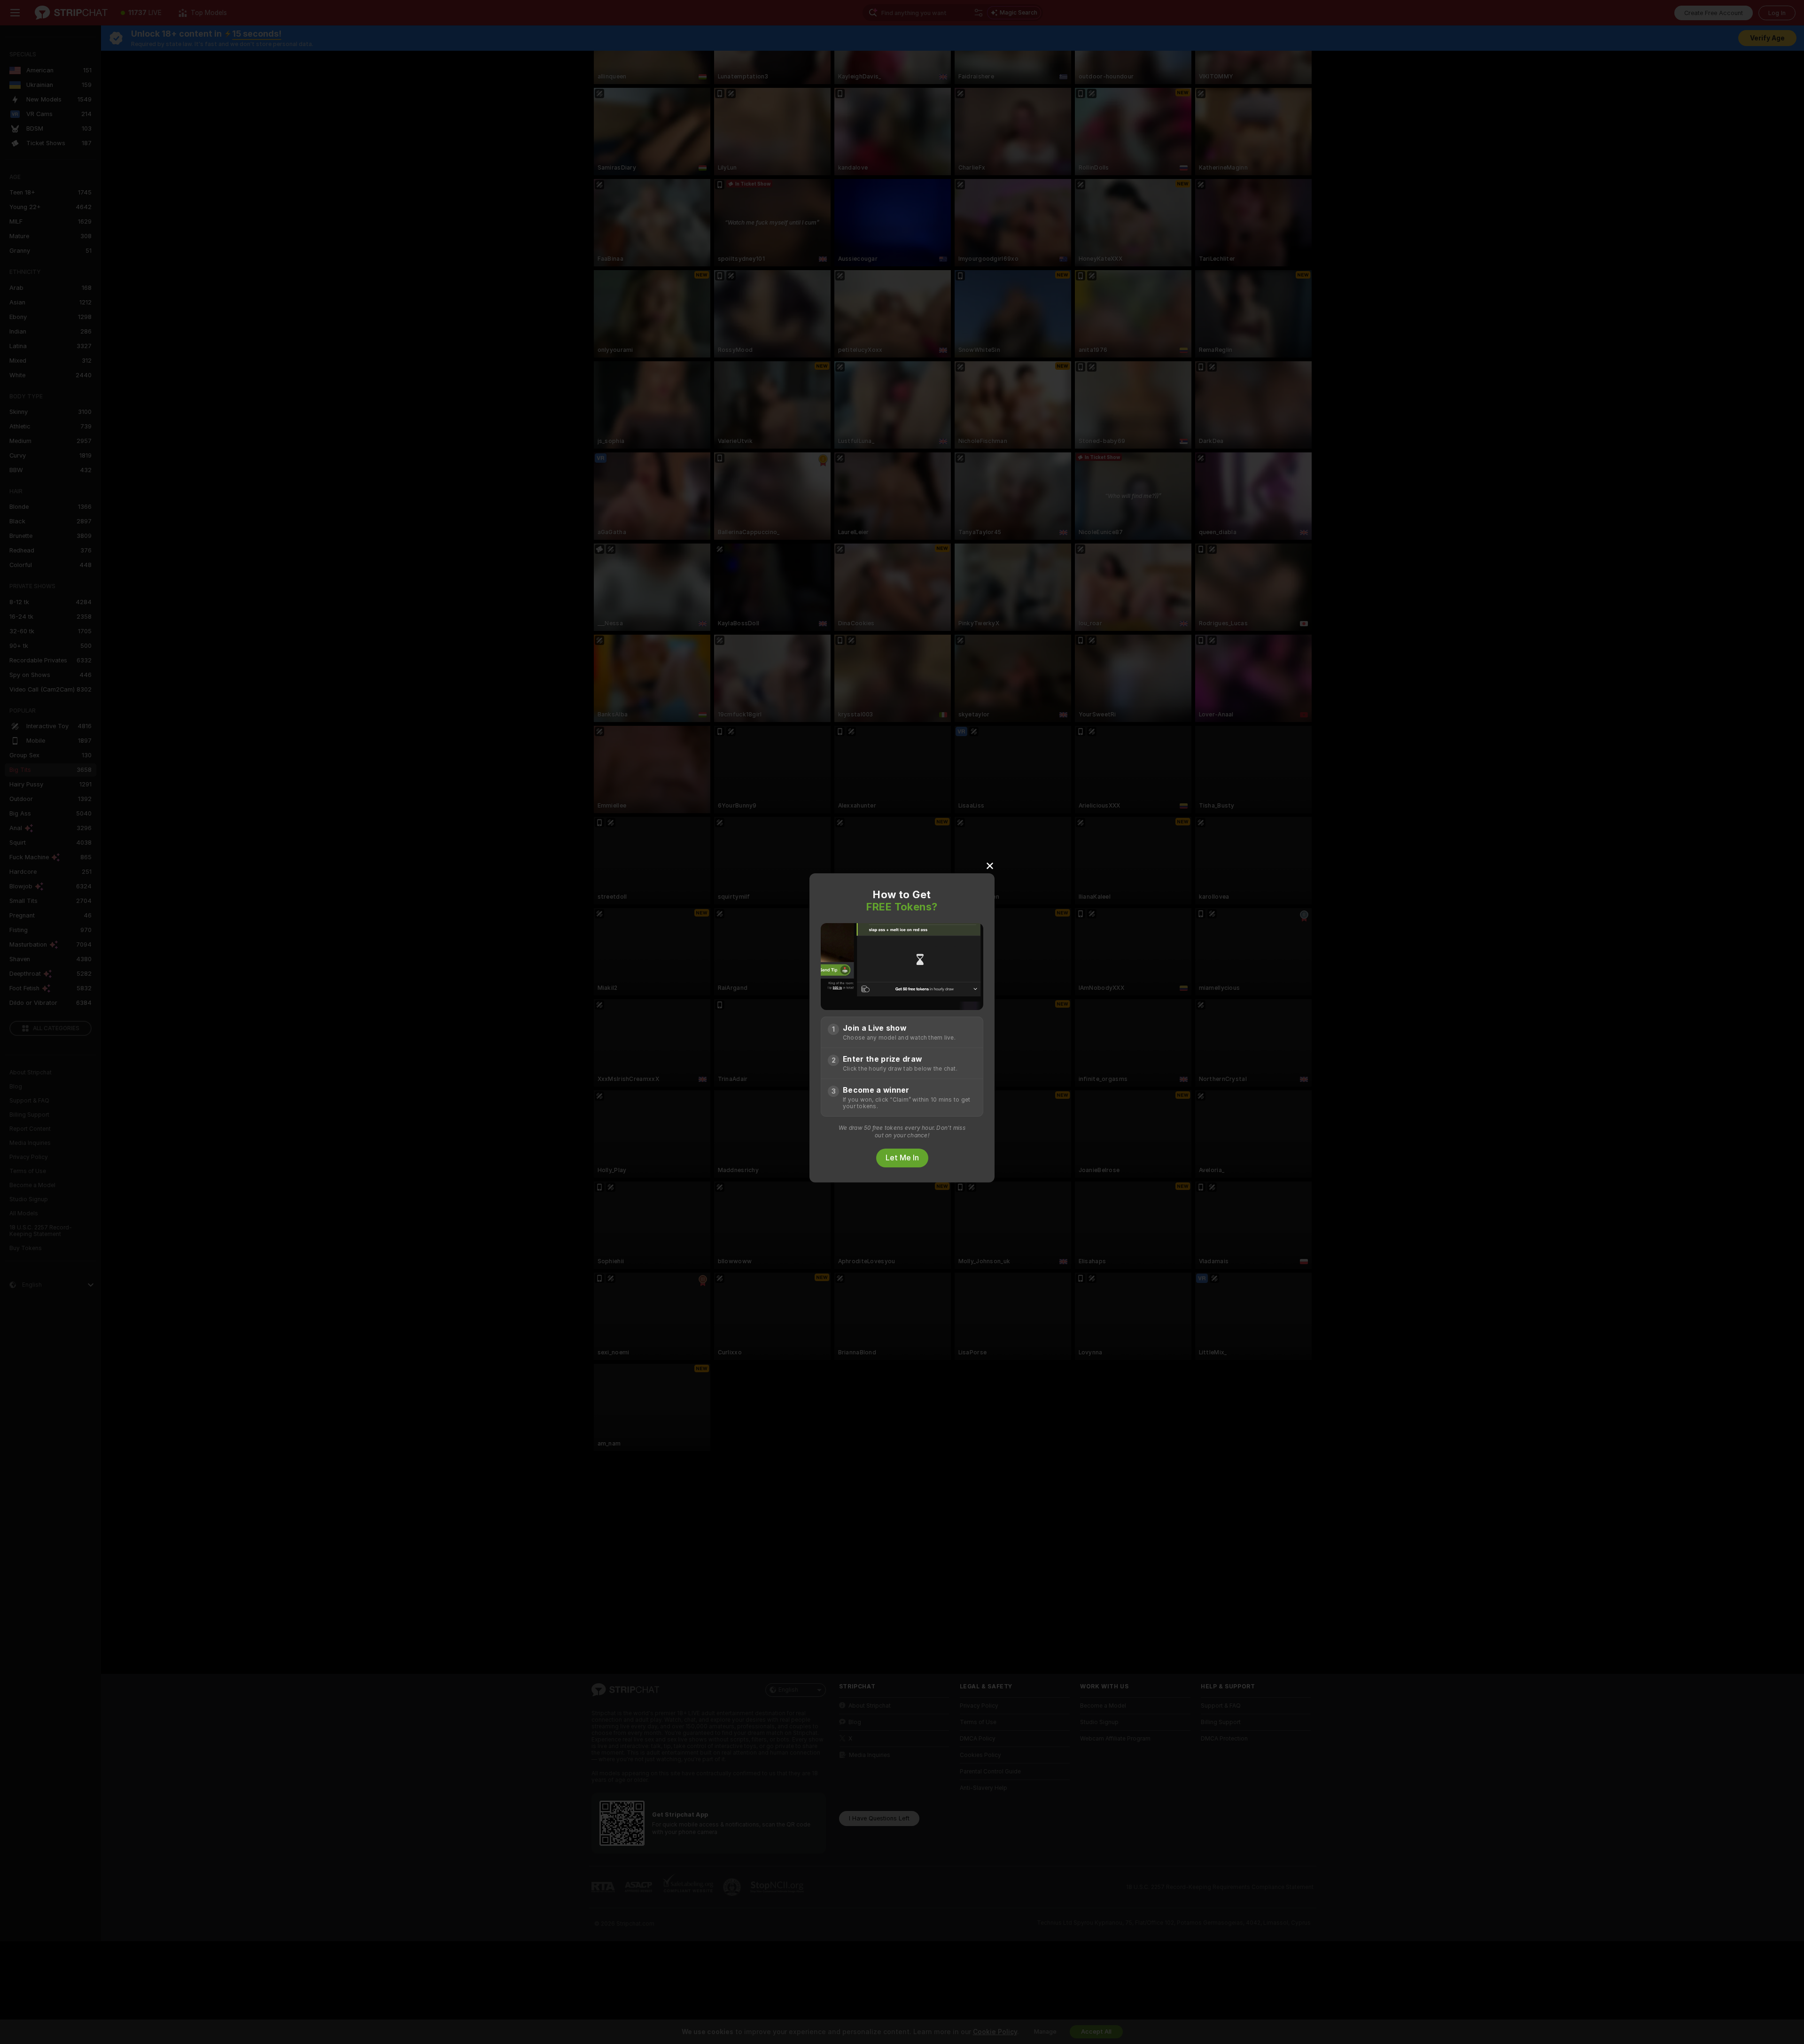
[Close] (990, 865)
